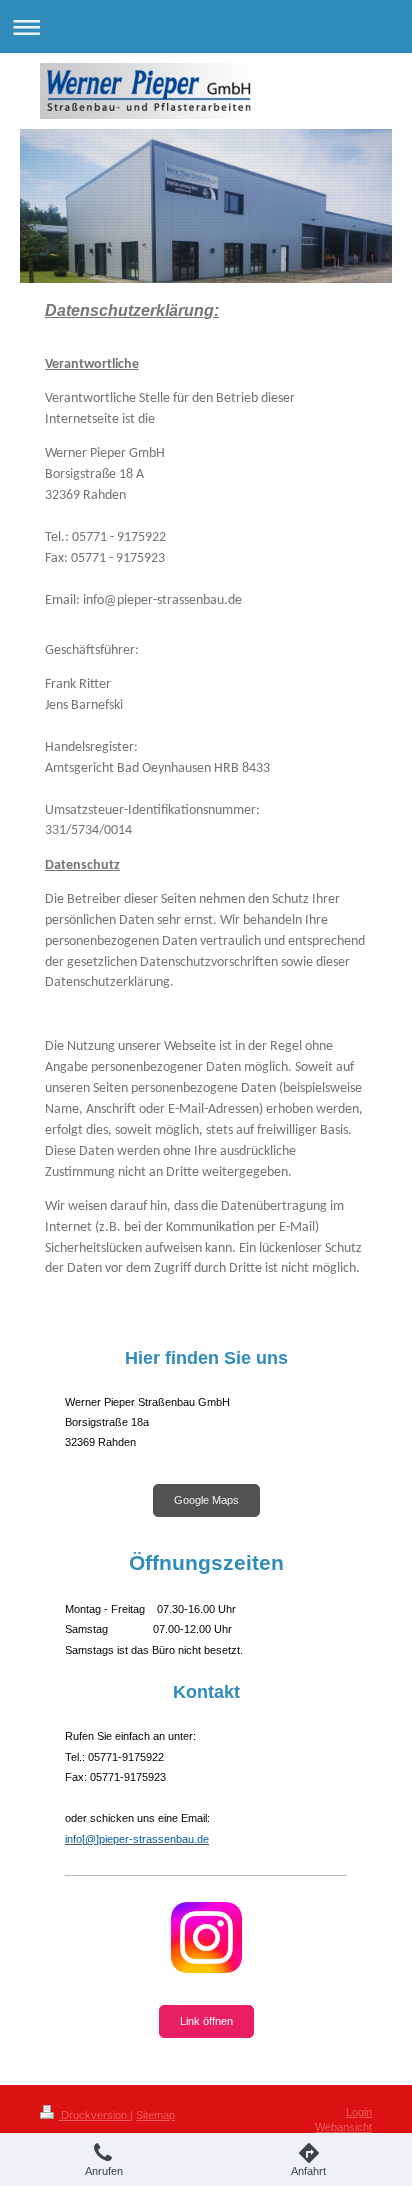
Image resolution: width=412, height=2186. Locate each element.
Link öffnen (206, 2021)
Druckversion (94, 2115)
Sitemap (155, 2115)
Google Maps (206, 1500)
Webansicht (343, 2127)
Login (359, 2112)
